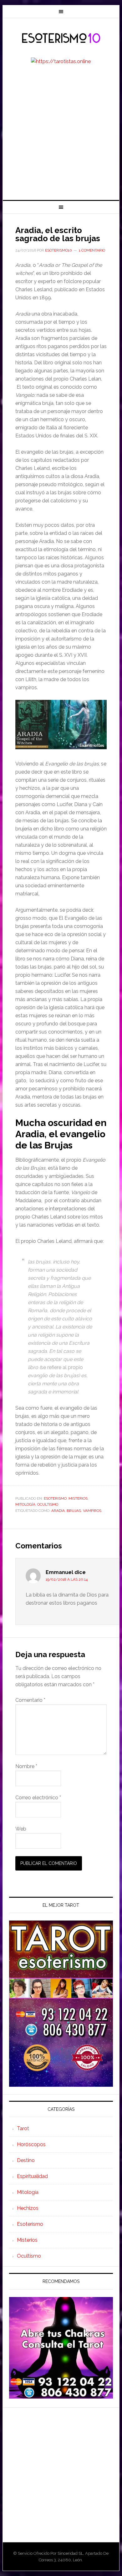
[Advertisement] (61, 136)
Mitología (25, 1504)
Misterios (78, 1498)
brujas (74, 1511)
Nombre (26, 1766)
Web (21, 1829)
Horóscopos (31, 2144)
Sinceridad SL (70, 2553)
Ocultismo (48, 1504)
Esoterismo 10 (61, 38)
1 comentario (92, 250)
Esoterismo (55, 1498)
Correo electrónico (38, 1798)
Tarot (23, 2128)
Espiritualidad (32, 2176)
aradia (58, 1511)
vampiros (92, 1511)
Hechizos (28, 2208)
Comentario (30, 1700)
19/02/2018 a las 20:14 (67, 1579)
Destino (26, 2160)
